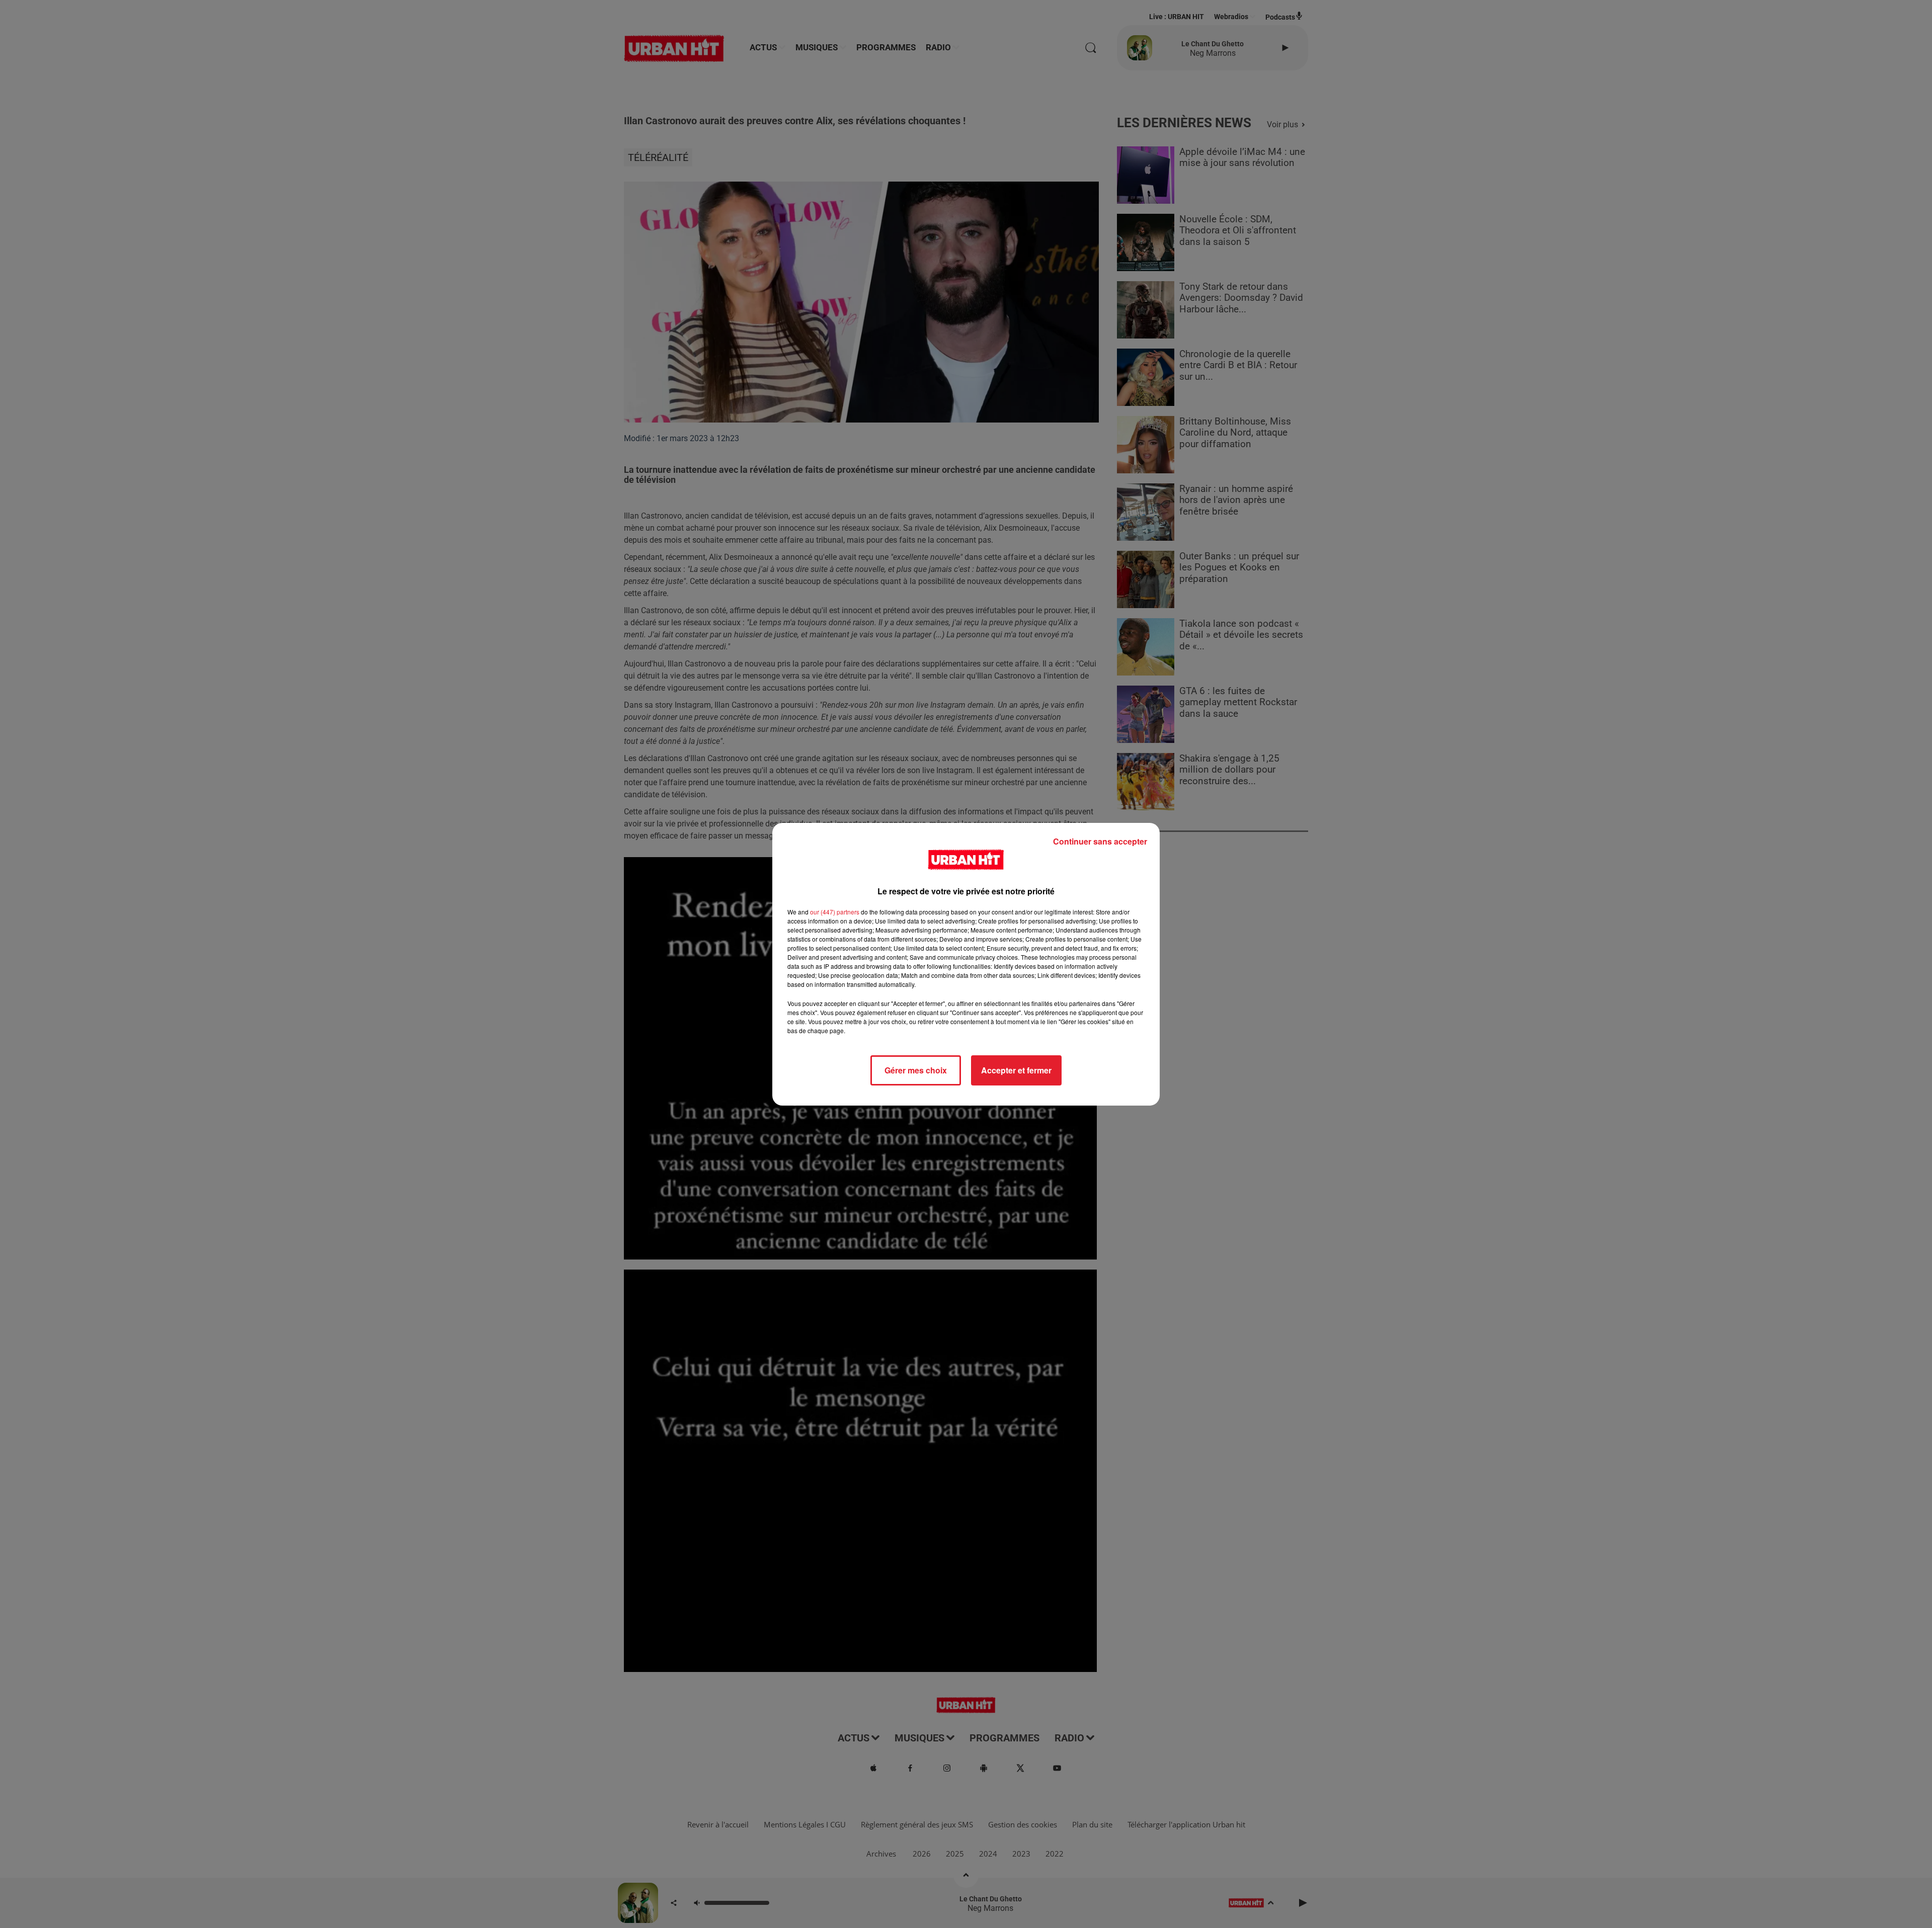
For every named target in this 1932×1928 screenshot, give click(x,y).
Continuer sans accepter (1100, 841)
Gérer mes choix (916, 1070)
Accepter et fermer (1016, 1070)
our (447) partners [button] (835, 912)
